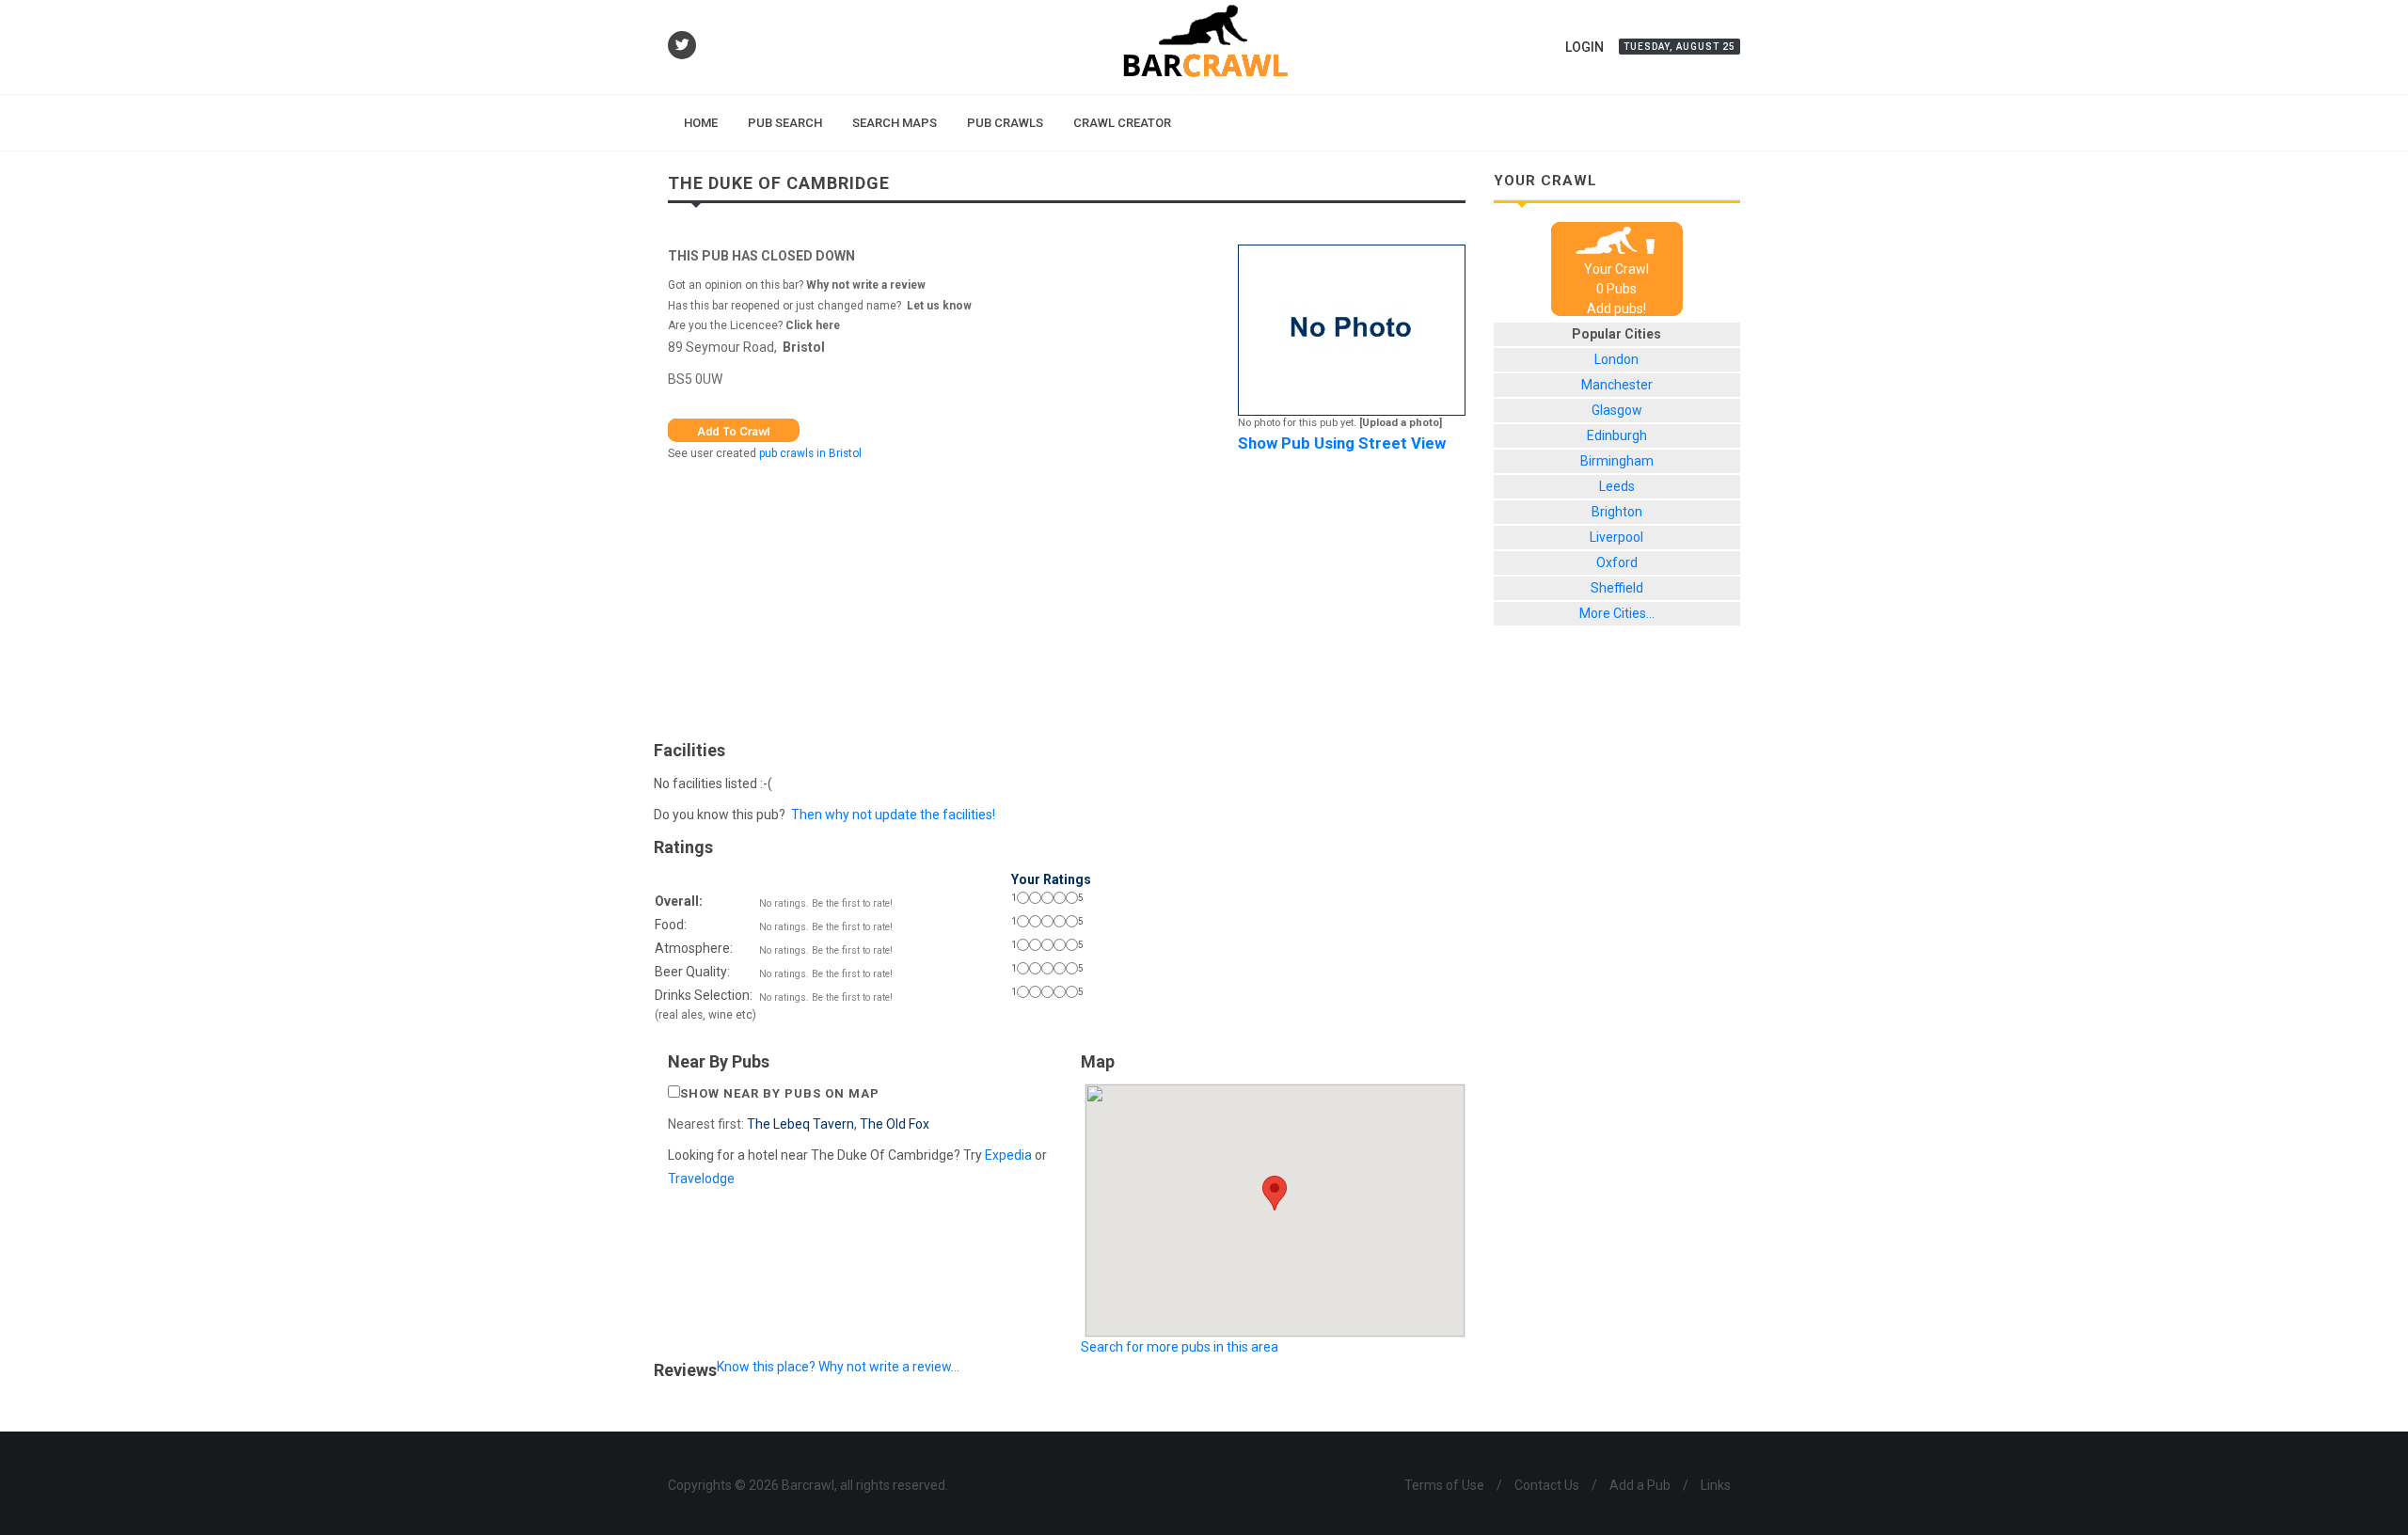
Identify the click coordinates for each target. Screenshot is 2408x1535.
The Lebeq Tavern (800, 1124)
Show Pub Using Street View (1342, 443)
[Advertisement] (1067, 596)
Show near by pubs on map (780, 1093)
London (1616, 359)
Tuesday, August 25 (1679, 47)
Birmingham (1617, 461)
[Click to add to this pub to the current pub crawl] (734, 429)
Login (1584, 47)
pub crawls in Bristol (810, 453)
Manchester (1617, 385)
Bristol (804, 347)
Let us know (939, 306)
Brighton (1617, 512)
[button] (1275, 1193)
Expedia (1008, 1155)
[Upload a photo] (1401, 423)
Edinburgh (1617, 435)
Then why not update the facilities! (893, 815)
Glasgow (1617, 410)
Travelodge (701, 1179)
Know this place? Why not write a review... (838, 1367)
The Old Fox (895, 1124)
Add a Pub (1640, 1485)
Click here (813, 325)
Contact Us (1547, 1485)
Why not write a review (864, 285)
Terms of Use (1444, 1485)
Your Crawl (1616, 269)
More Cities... (1617, 613)
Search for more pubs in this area (1180, 1347)
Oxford (1617, 562)
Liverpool (1616, 537)
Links (1716, 1485)
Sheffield (1617, 588)
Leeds (1617, 486)
